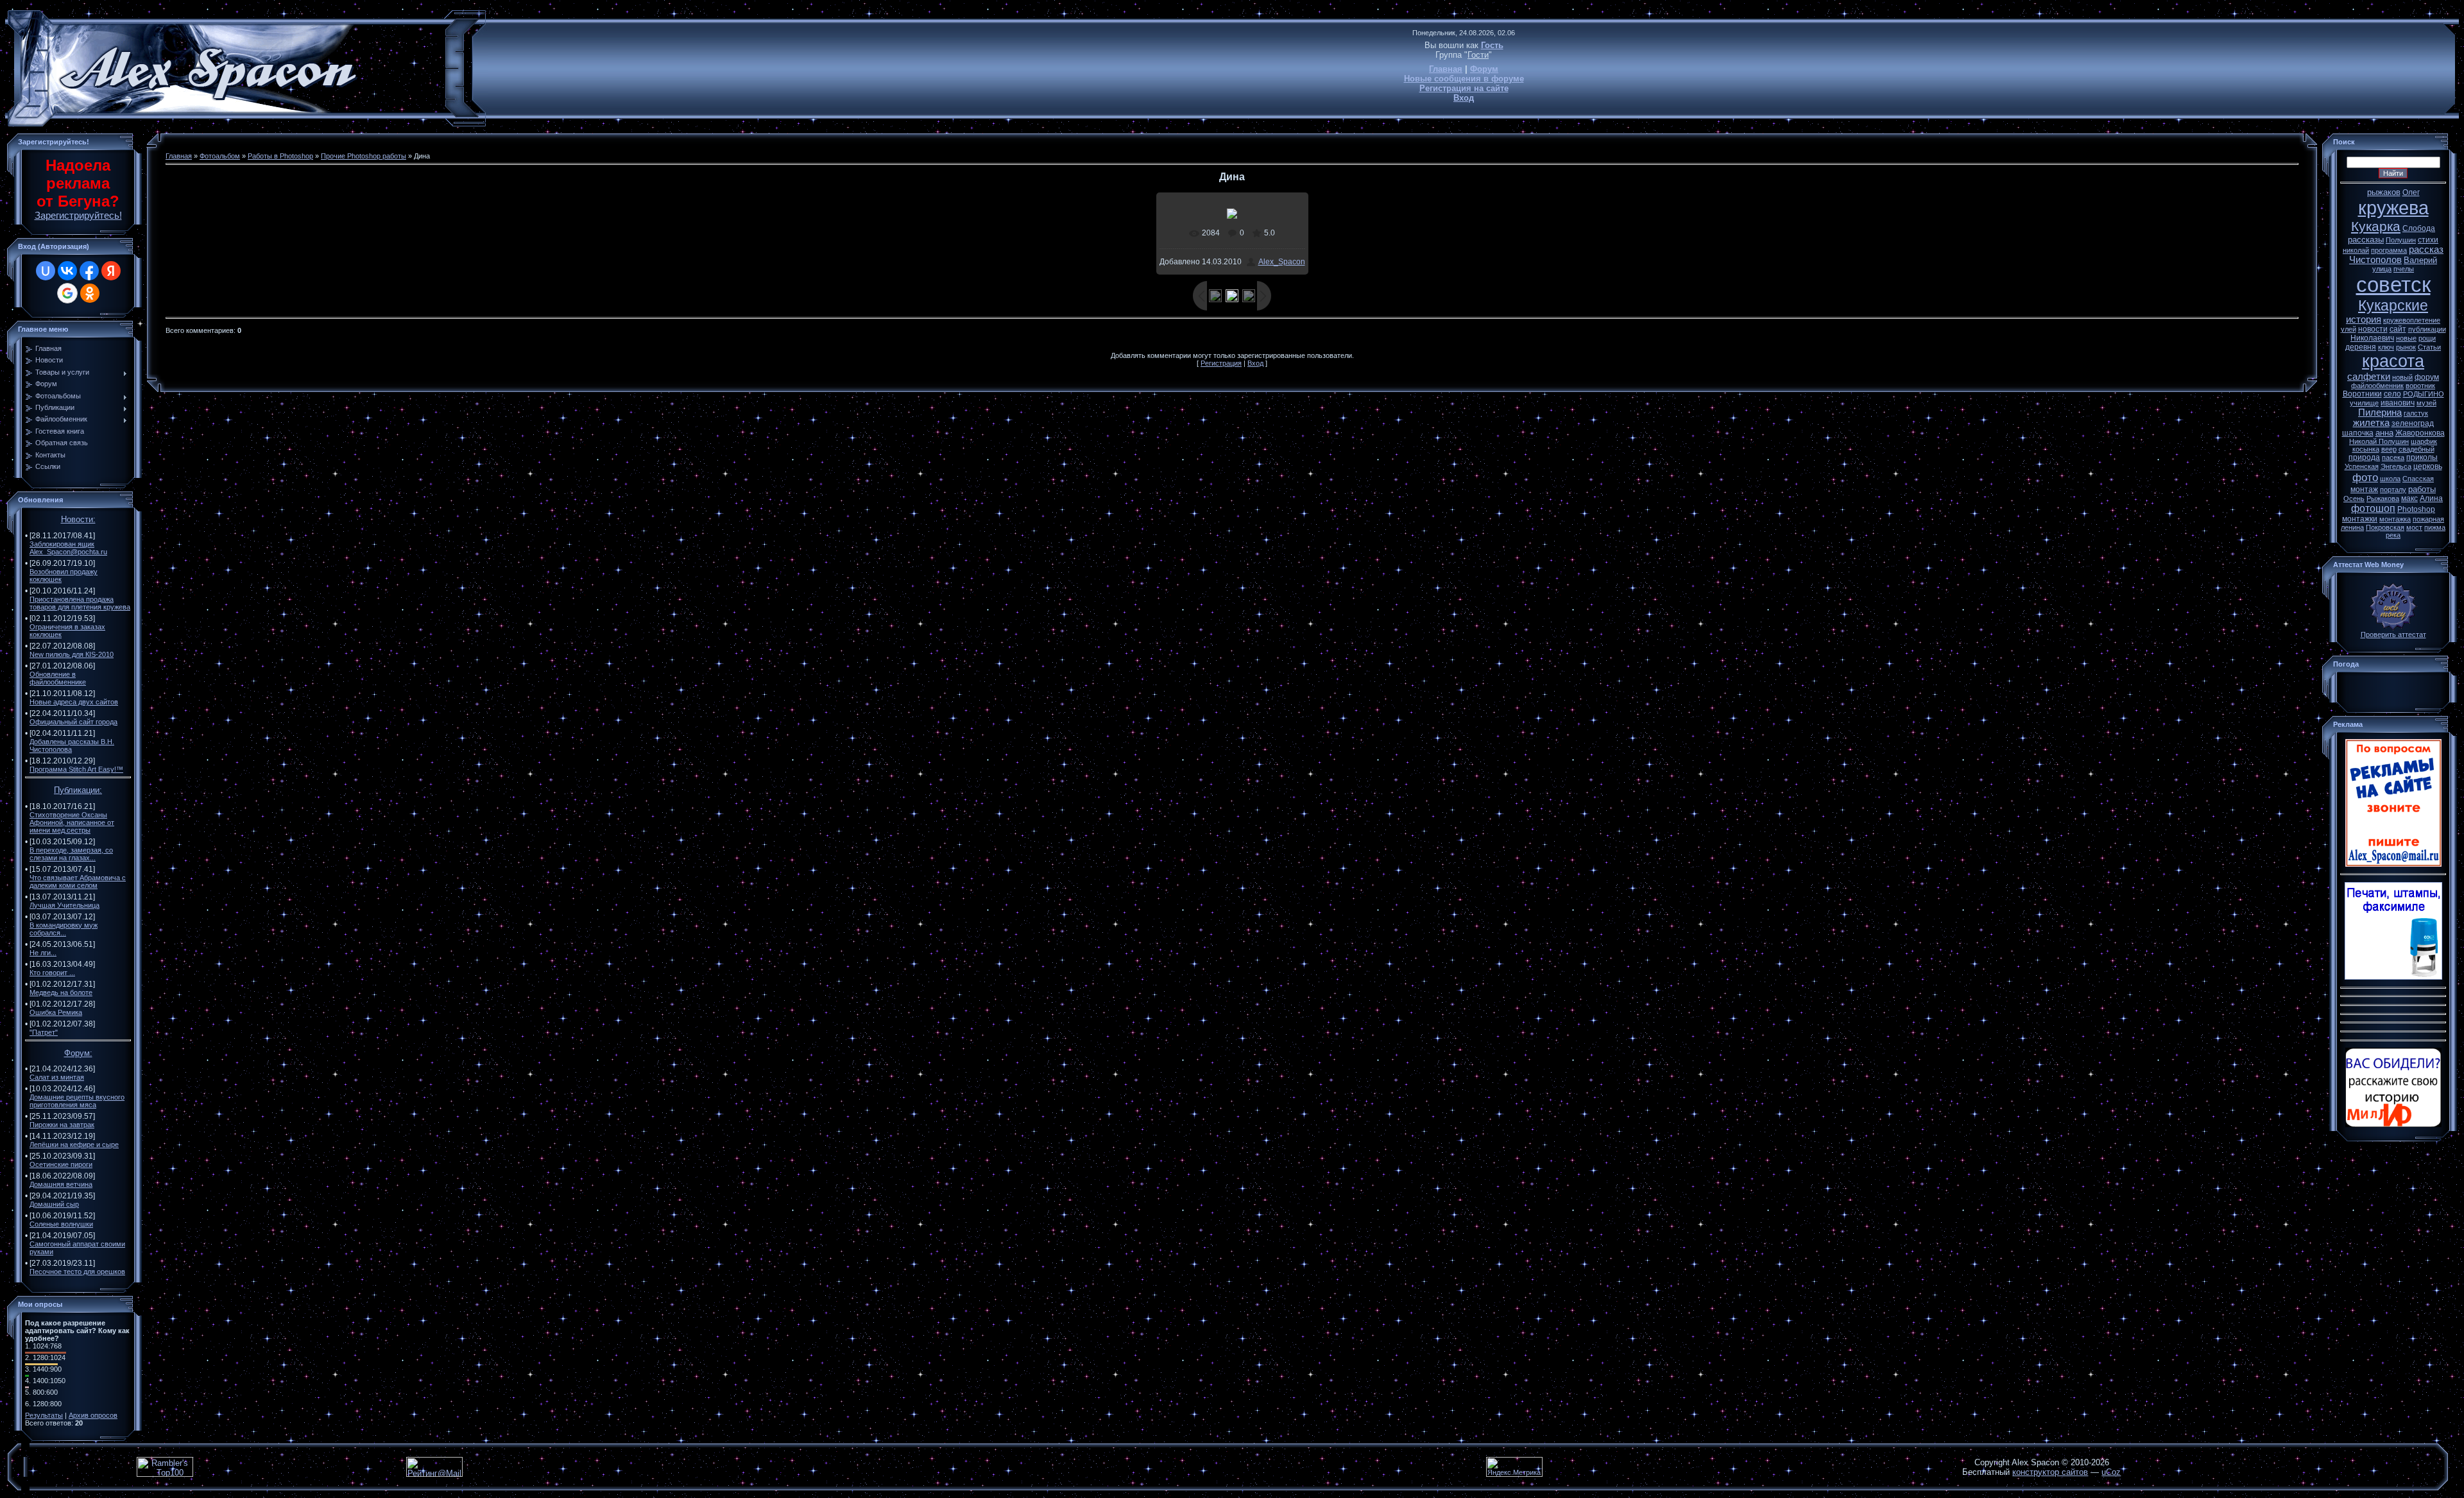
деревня (2361, 347)
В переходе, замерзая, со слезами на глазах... (71, 854)
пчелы (2404, 269)
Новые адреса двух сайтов (74, 702)
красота (2393, 361)
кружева (2393, 208)
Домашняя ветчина (61, 1184)
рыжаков (2384, 192)
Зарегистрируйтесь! (78, 216)
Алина (2431, 498)
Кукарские (2393, 305)
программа (2389, 250)
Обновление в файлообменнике (58, 678)
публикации (2427, 329)
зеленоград (2413, 423)
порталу (2393, 489)
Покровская (2385, 527)
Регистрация (1221, 363)
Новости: (78, 519)
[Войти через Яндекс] (111, 271)
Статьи (2429, 347)
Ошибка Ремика (56, 1012)
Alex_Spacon (1282, 262)
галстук (2416, 413)
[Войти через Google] (67, 293)
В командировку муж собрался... (64, 929)
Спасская (2418, 479)
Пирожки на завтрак (62, 1125)
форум (2427, 377)
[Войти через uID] (46, 271)
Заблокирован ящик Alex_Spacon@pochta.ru (68, 548)
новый (2402, 377)
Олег (2411, 192)
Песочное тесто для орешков (77, 1272)
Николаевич (2372, 338)
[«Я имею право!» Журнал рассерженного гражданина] (2393, 1125)
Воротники (2362, 394)
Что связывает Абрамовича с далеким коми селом (78, 881)
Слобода (2419, 228)
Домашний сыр (54, 1204)
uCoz (2111, 1472)
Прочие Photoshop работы (364, 156)
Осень (2354, 498)
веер (2389, 449)
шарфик (2424, 441)
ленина (2352, 527)
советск (2393, 285)
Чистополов (2375, 260)
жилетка (2371, 423)
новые (2406, 338)
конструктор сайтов (2050, 1472)
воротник (2420, 386)
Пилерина (2380, 413)
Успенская (2362, 466)
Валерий (2420, 260)
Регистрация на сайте (1464, 88)
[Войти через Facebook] (89, 271)
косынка (2366, 449)
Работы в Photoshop (280, 156)
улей (2348, 329)
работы (2422, 489)
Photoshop (2416, 509)
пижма (2435, 527)
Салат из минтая (57, 1077)
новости (2373, 329)
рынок (2406, 347)
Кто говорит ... (52, 973)
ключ (2386, 347)
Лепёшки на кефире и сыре (74, 1145)
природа (2364, 457)
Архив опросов (93, 1415)
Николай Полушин (2379, 441)
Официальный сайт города (73, 722)
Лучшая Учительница (64, 905)
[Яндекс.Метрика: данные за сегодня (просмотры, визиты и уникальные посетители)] (1514, 1467)
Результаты (44, 1415)
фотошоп (2373, 508)
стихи (2428, 240)
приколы (2422, 457)
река (2393, 535)
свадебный (2417, 449)
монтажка (2395, 519)
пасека (2393, 457)
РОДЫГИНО (2424, 394)
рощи (2427, 338)
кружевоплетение (2412, 320)
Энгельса (2396, 466)
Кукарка (2376, 226)
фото (2365, 477)
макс (2409, 498)
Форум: (78, 1053)
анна (2384, 433)
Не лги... (43, 953)
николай (2356, 250)
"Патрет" (44, 1032)
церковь (2428, 466)
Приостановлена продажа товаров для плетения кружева (80, 603)
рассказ (2426, 250)
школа (2390, 479)
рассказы (2366, 240)
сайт (2398, 329)
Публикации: (78, 790)
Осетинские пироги (61, 1164)
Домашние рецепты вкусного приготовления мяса (77, 1101)
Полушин (2401, 240)
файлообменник (2377, 386)
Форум (1484, 69)
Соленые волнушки (61, 1224)
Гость (1492, 45)
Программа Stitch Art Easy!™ (76, 769)
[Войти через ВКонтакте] (67, 271)
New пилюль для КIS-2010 (72, 654)
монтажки (2360, 519)
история (2364, 319)
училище (2364, 403)
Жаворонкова (2420, 433)
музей (2426, 403)
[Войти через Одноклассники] (90, 293)
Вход (1464, 98)
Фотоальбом (220, 156)
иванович (2398, 403)
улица (2382, 269)
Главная (1446, 69)
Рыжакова (2383, 498)
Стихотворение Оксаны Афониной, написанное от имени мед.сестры (72, 822)
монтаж (2364, 489)
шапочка (2358, 433)
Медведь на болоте (61, 992)
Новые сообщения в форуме (1464, 79)
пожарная (2428, 519)
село (2392, 394)
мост (2414, 527)
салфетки (2369, 377)
